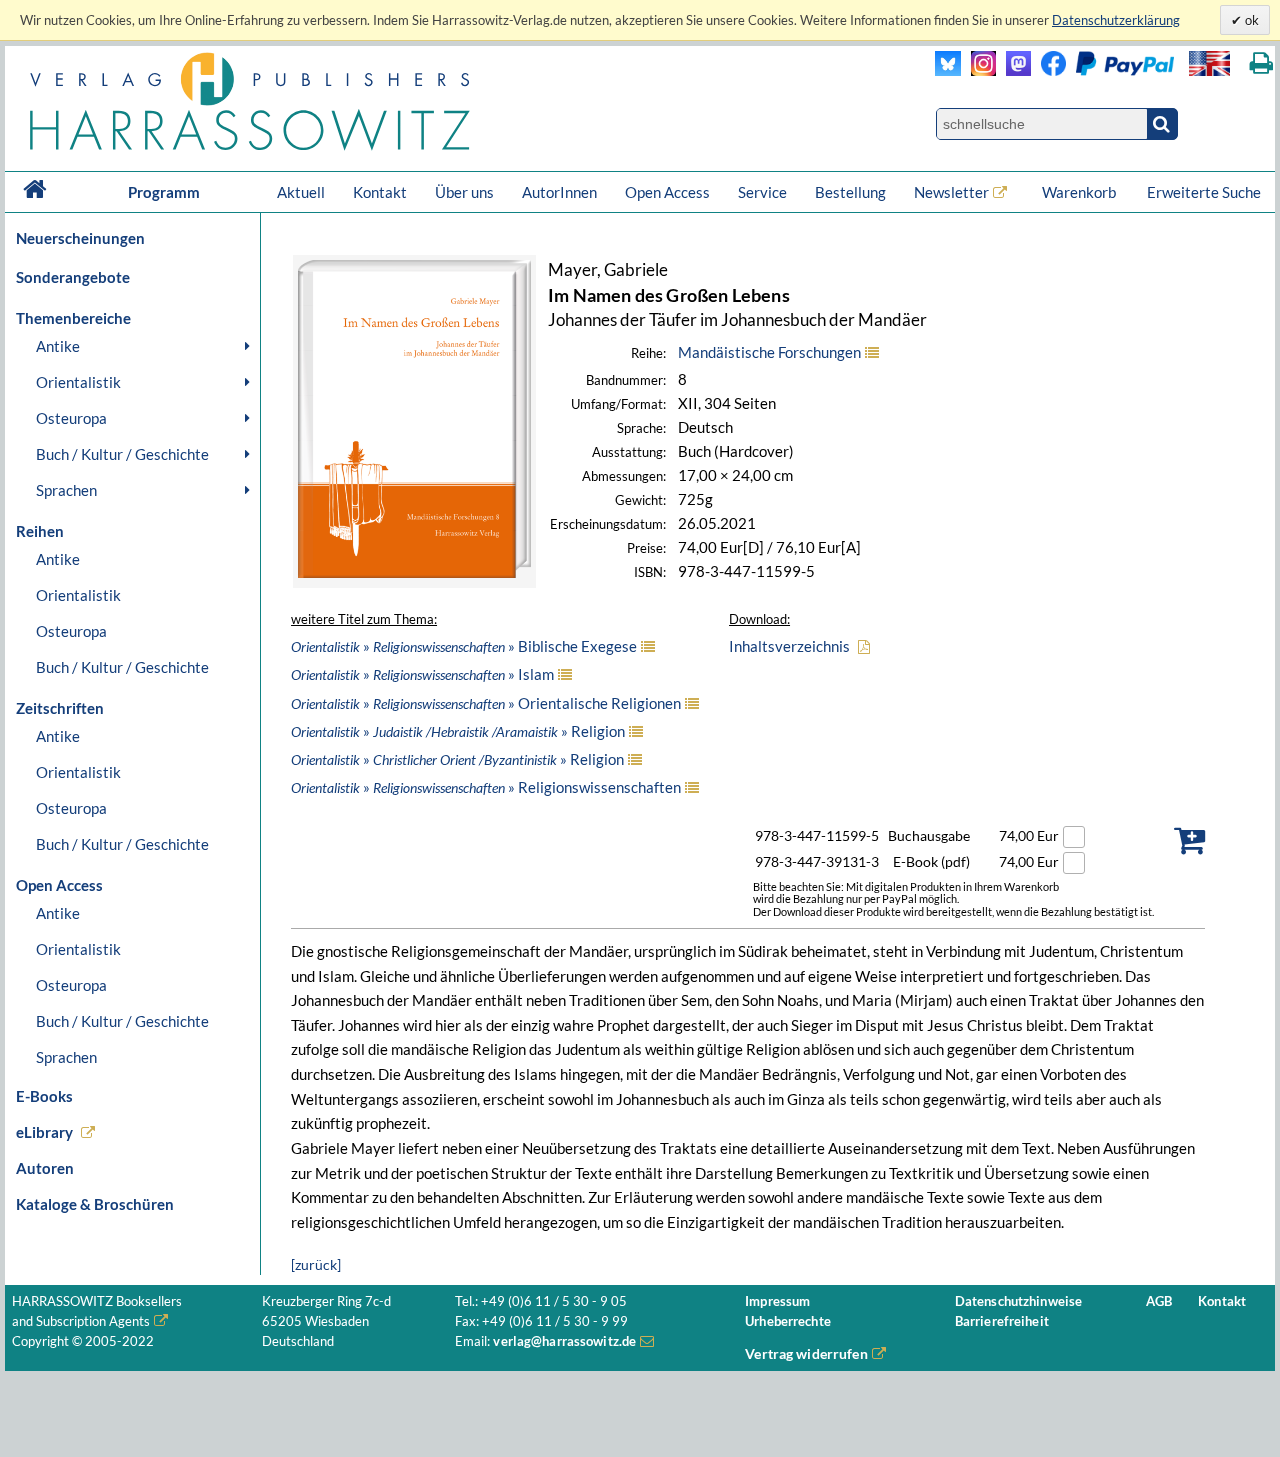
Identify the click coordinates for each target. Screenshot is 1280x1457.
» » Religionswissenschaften (486, 787)
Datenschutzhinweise (1018, 1301)
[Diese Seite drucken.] (1261, 63)
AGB (1159, 1301)
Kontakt (380, 192)
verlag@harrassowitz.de (564, 1341)
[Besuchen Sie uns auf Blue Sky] (948, 70)
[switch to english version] (1209, 63)
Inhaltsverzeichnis (789, 646)
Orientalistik (78, 382)
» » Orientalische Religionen (486, 703)
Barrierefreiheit (1002, 1321)
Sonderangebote (73, 277)
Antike (58, 346)
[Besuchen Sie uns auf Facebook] (1048, 70)
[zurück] (316, 1264)
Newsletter (951, 192)
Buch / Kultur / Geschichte (122, 454)
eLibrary (44, 1132)
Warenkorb (1080, 192)
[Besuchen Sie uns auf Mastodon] (1013, 70)
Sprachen (66, 490)
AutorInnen (559, 192)
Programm (164, 192)
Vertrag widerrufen (806, 1353)
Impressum (777, 1301)
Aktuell (301, 192)
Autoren (45, 1168)
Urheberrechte (788, 1321)
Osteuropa (71, 418)
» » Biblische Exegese (464, 646)
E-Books (44, 1096)
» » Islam (422, 674)
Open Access (667, 192)
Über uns (464, 192)
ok (1250, 20)
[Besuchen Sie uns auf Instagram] (978, 70)
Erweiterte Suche (1204, 192)
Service (762, 192)
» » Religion (458, 731)
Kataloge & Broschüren (95, 1204)
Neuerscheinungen (80, 238)
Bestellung (850, 192)
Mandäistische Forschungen (769, 352)
